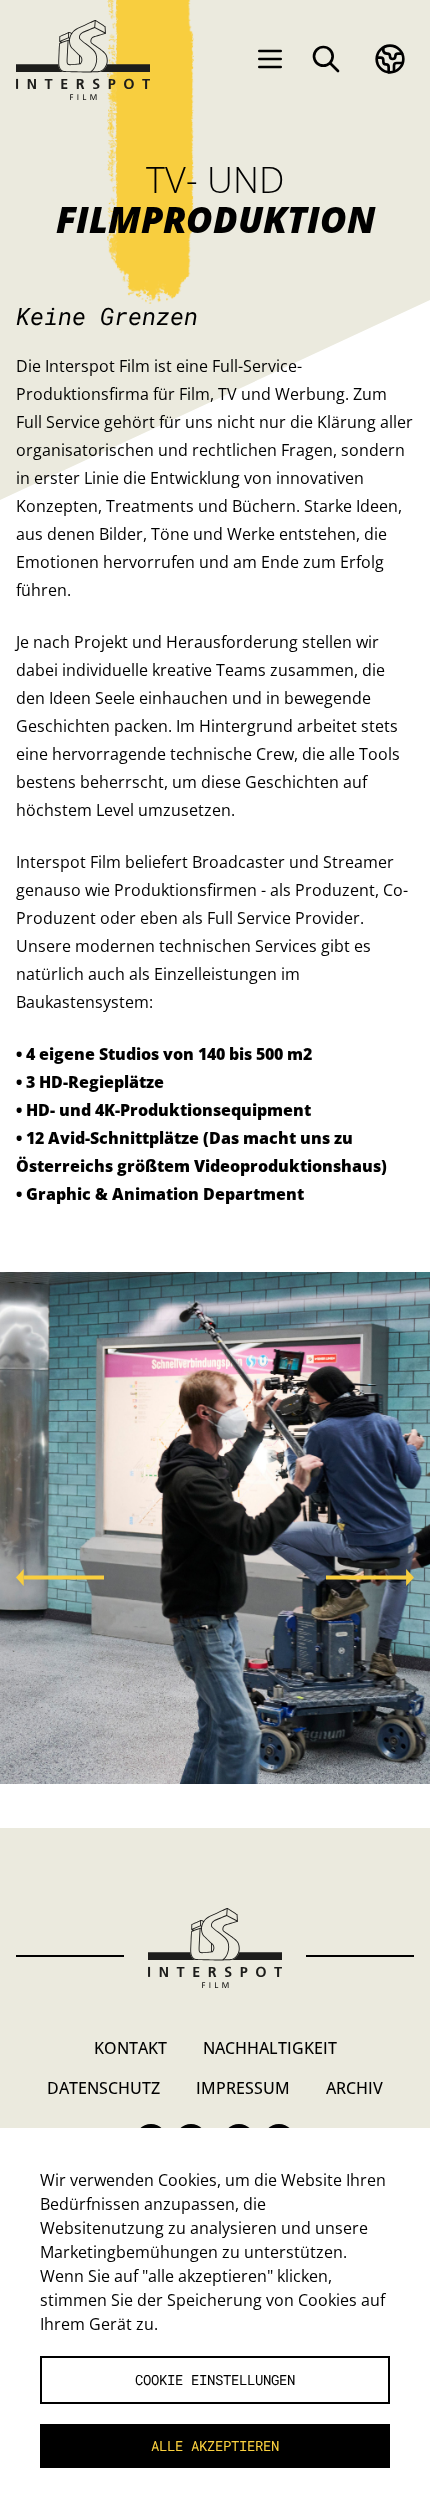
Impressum (243, 2088)
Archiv (354, 2088)
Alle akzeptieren (215, 2445)
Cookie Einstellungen (215, 2379)
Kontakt (130, 2048)
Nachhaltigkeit (270, 2048)
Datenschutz (103, 2088)
